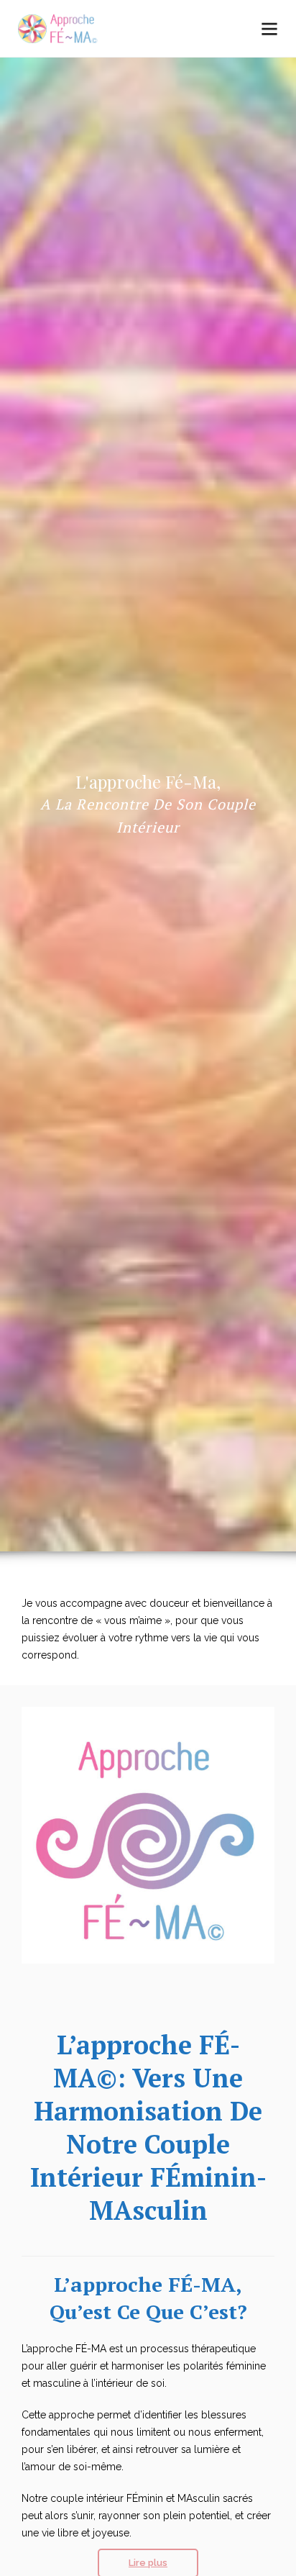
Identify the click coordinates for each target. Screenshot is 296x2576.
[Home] (60, 30)
